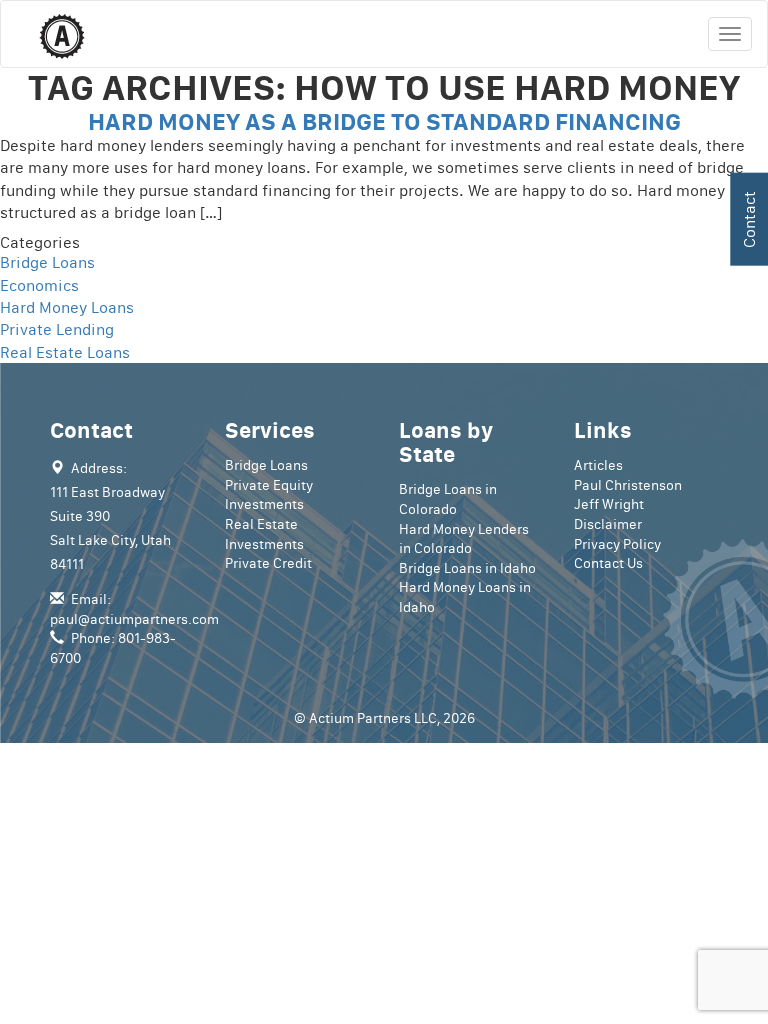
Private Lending (57, 329)
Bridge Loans (47, 262)
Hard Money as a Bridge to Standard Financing (384, 121)
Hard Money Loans (67, 307)
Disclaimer (608, 524)
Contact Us (608, 563)
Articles (598, 465)
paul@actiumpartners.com (134, 619)
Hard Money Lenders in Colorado (464, 539)
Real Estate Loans (65, 352)
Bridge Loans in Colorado (448, 499)
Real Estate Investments (264, 534)
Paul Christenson (628, 485)
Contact (749, 219)
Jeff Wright (609, 504)
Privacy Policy (617, 544)
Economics (39, 285)
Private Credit (268, 563)
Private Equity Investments (269, 495)
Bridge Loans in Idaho (467, 568)
